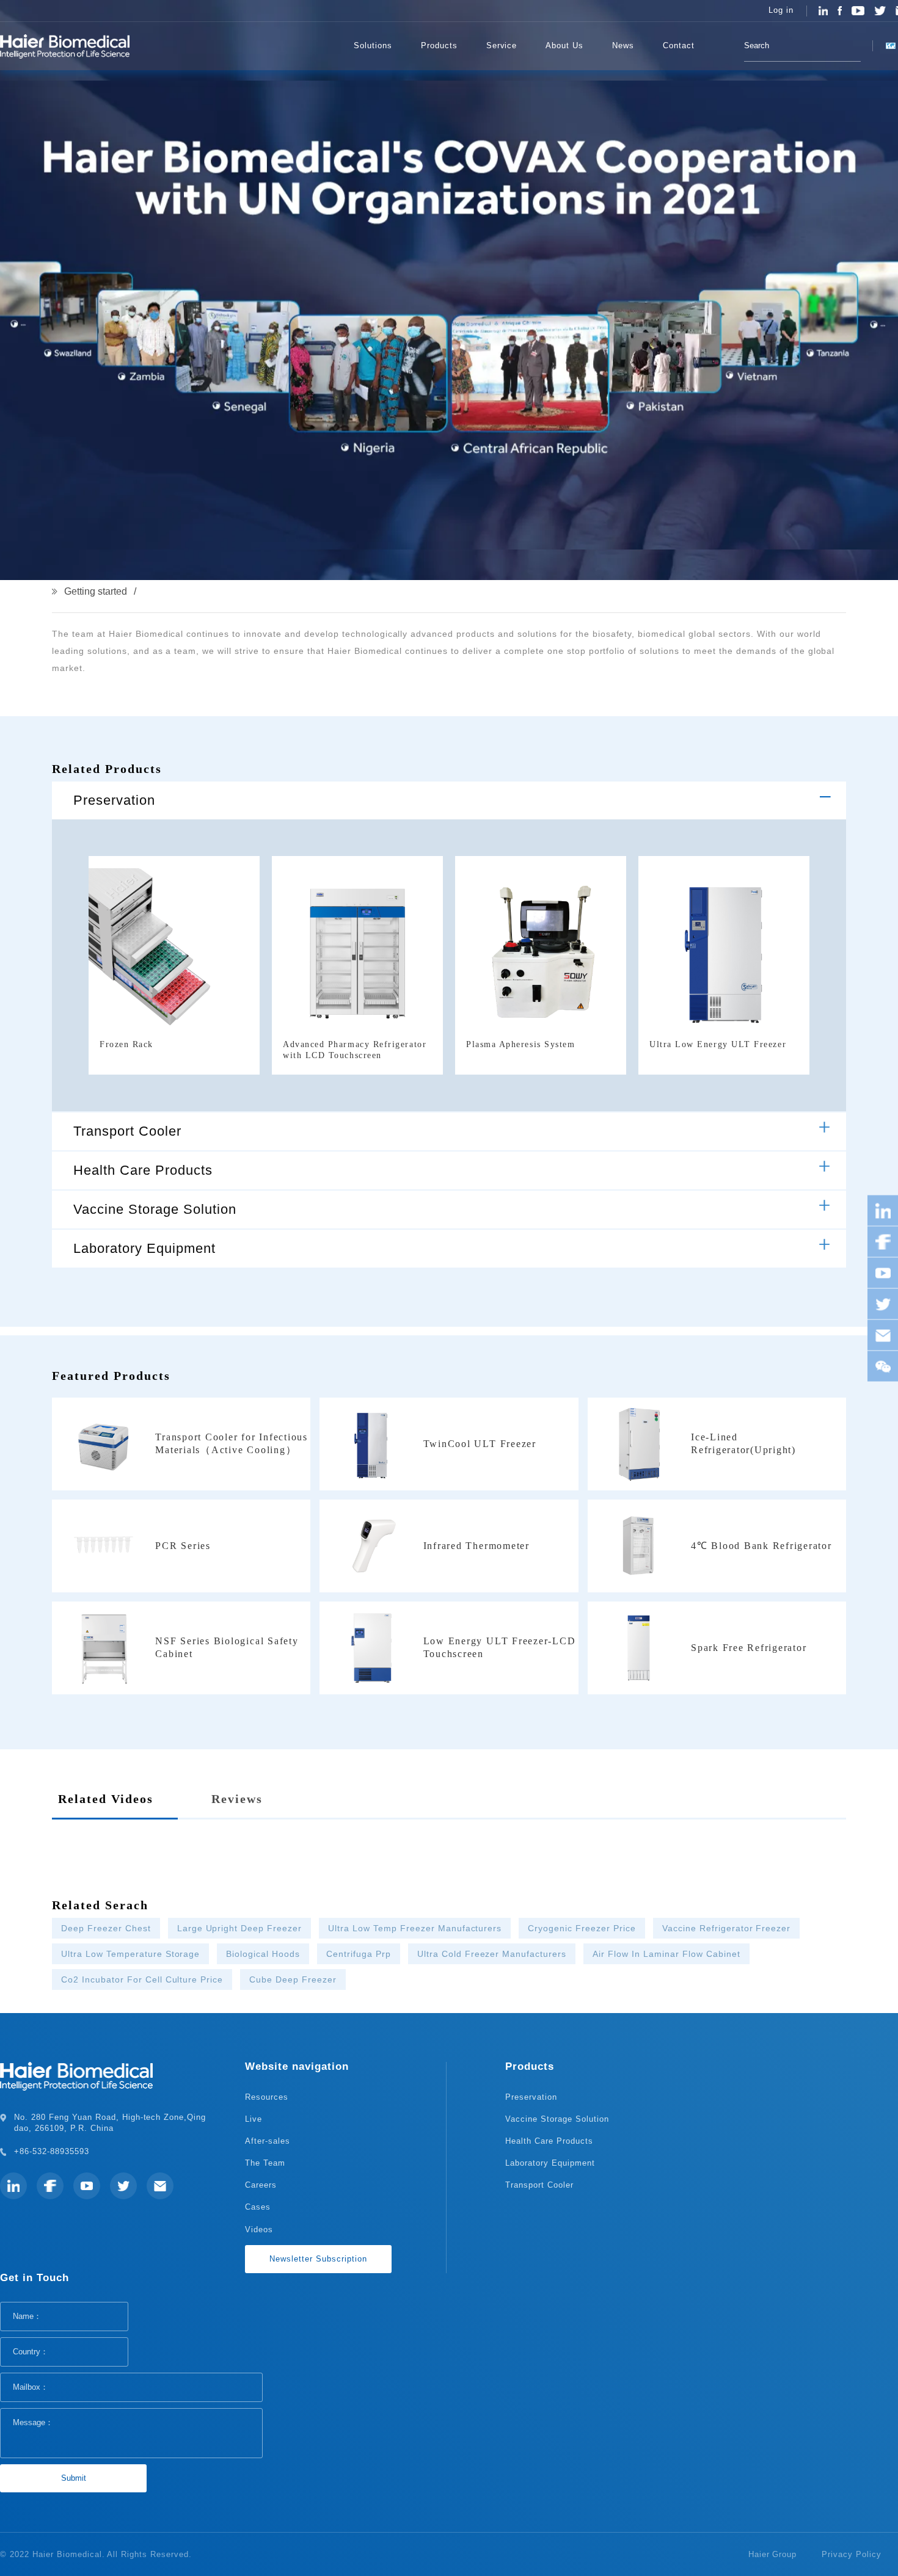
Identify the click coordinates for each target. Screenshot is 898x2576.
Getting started (96, 591)
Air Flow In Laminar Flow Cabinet (666, 1954)
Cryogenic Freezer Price (582, 1928)
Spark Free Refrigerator (749, 1648)
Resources (267, 2097)
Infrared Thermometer (476, 1546)
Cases (258, 2207)
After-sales (268, 2141)
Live (254, 2119)
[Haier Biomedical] (65, 46)
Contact (679, 45)
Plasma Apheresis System (520, 1044)
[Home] (321, 46)
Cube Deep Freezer (293, 1979)
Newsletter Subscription (318, 2259)
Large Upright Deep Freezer (239, 1928)
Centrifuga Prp (359, 1954)
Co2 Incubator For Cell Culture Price (142, 1979)
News (623, 45)
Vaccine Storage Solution (155, 1209)
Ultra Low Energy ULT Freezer (718, 1044)
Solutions (373, 45)
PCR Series (183, 1546)
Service (502, 45)
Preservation (114, 800)
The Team (265, 2163)
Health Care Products (143, 1170)
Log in (781, 10)
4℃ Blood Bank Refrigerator (761, 1546)
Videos (259, 2230)
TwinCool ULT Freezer (480, 1444)
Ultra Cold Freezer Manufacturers (492, 1954)
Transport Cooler (127, 1131)
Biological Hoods (263, 1954)
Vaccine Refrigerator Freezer (726, 1928)
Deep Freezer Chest (106, 1928)
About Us (564, 45)
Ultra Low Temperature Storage (130, 1954)
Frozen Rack (126, 1044)
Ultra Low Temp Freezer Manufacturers (415, 1928)
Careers (261, 2185)
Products (439, 45)
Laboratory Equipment (144, 1248)
